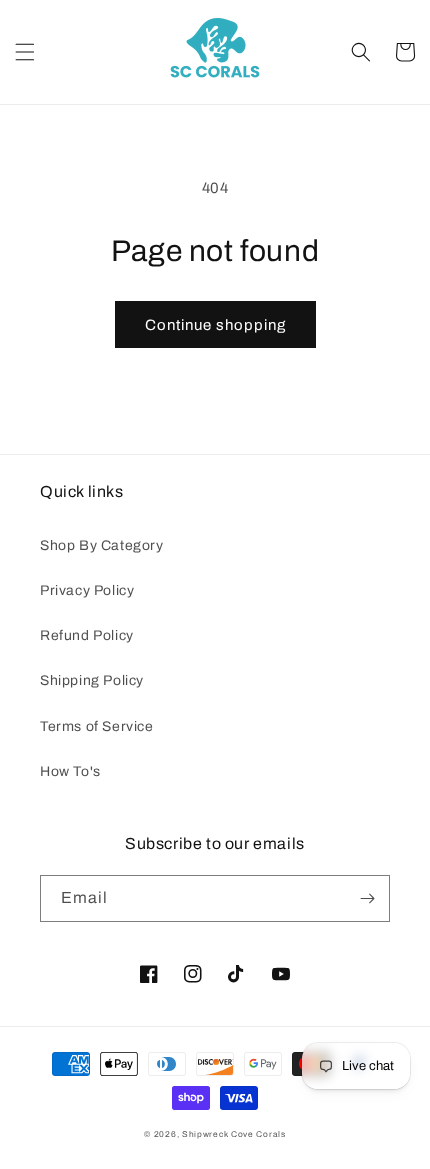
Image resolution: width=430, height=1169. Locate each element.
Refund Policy (87, 635)
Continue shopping (215, 325)
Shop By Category (102, 545)
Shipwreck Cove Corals (234, 1134)
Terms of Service (97, 726)
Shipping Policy (92, 680)
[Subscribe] (367, 898)
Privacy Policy (87, 590)
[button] (25, 52)
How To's (70, 771)
